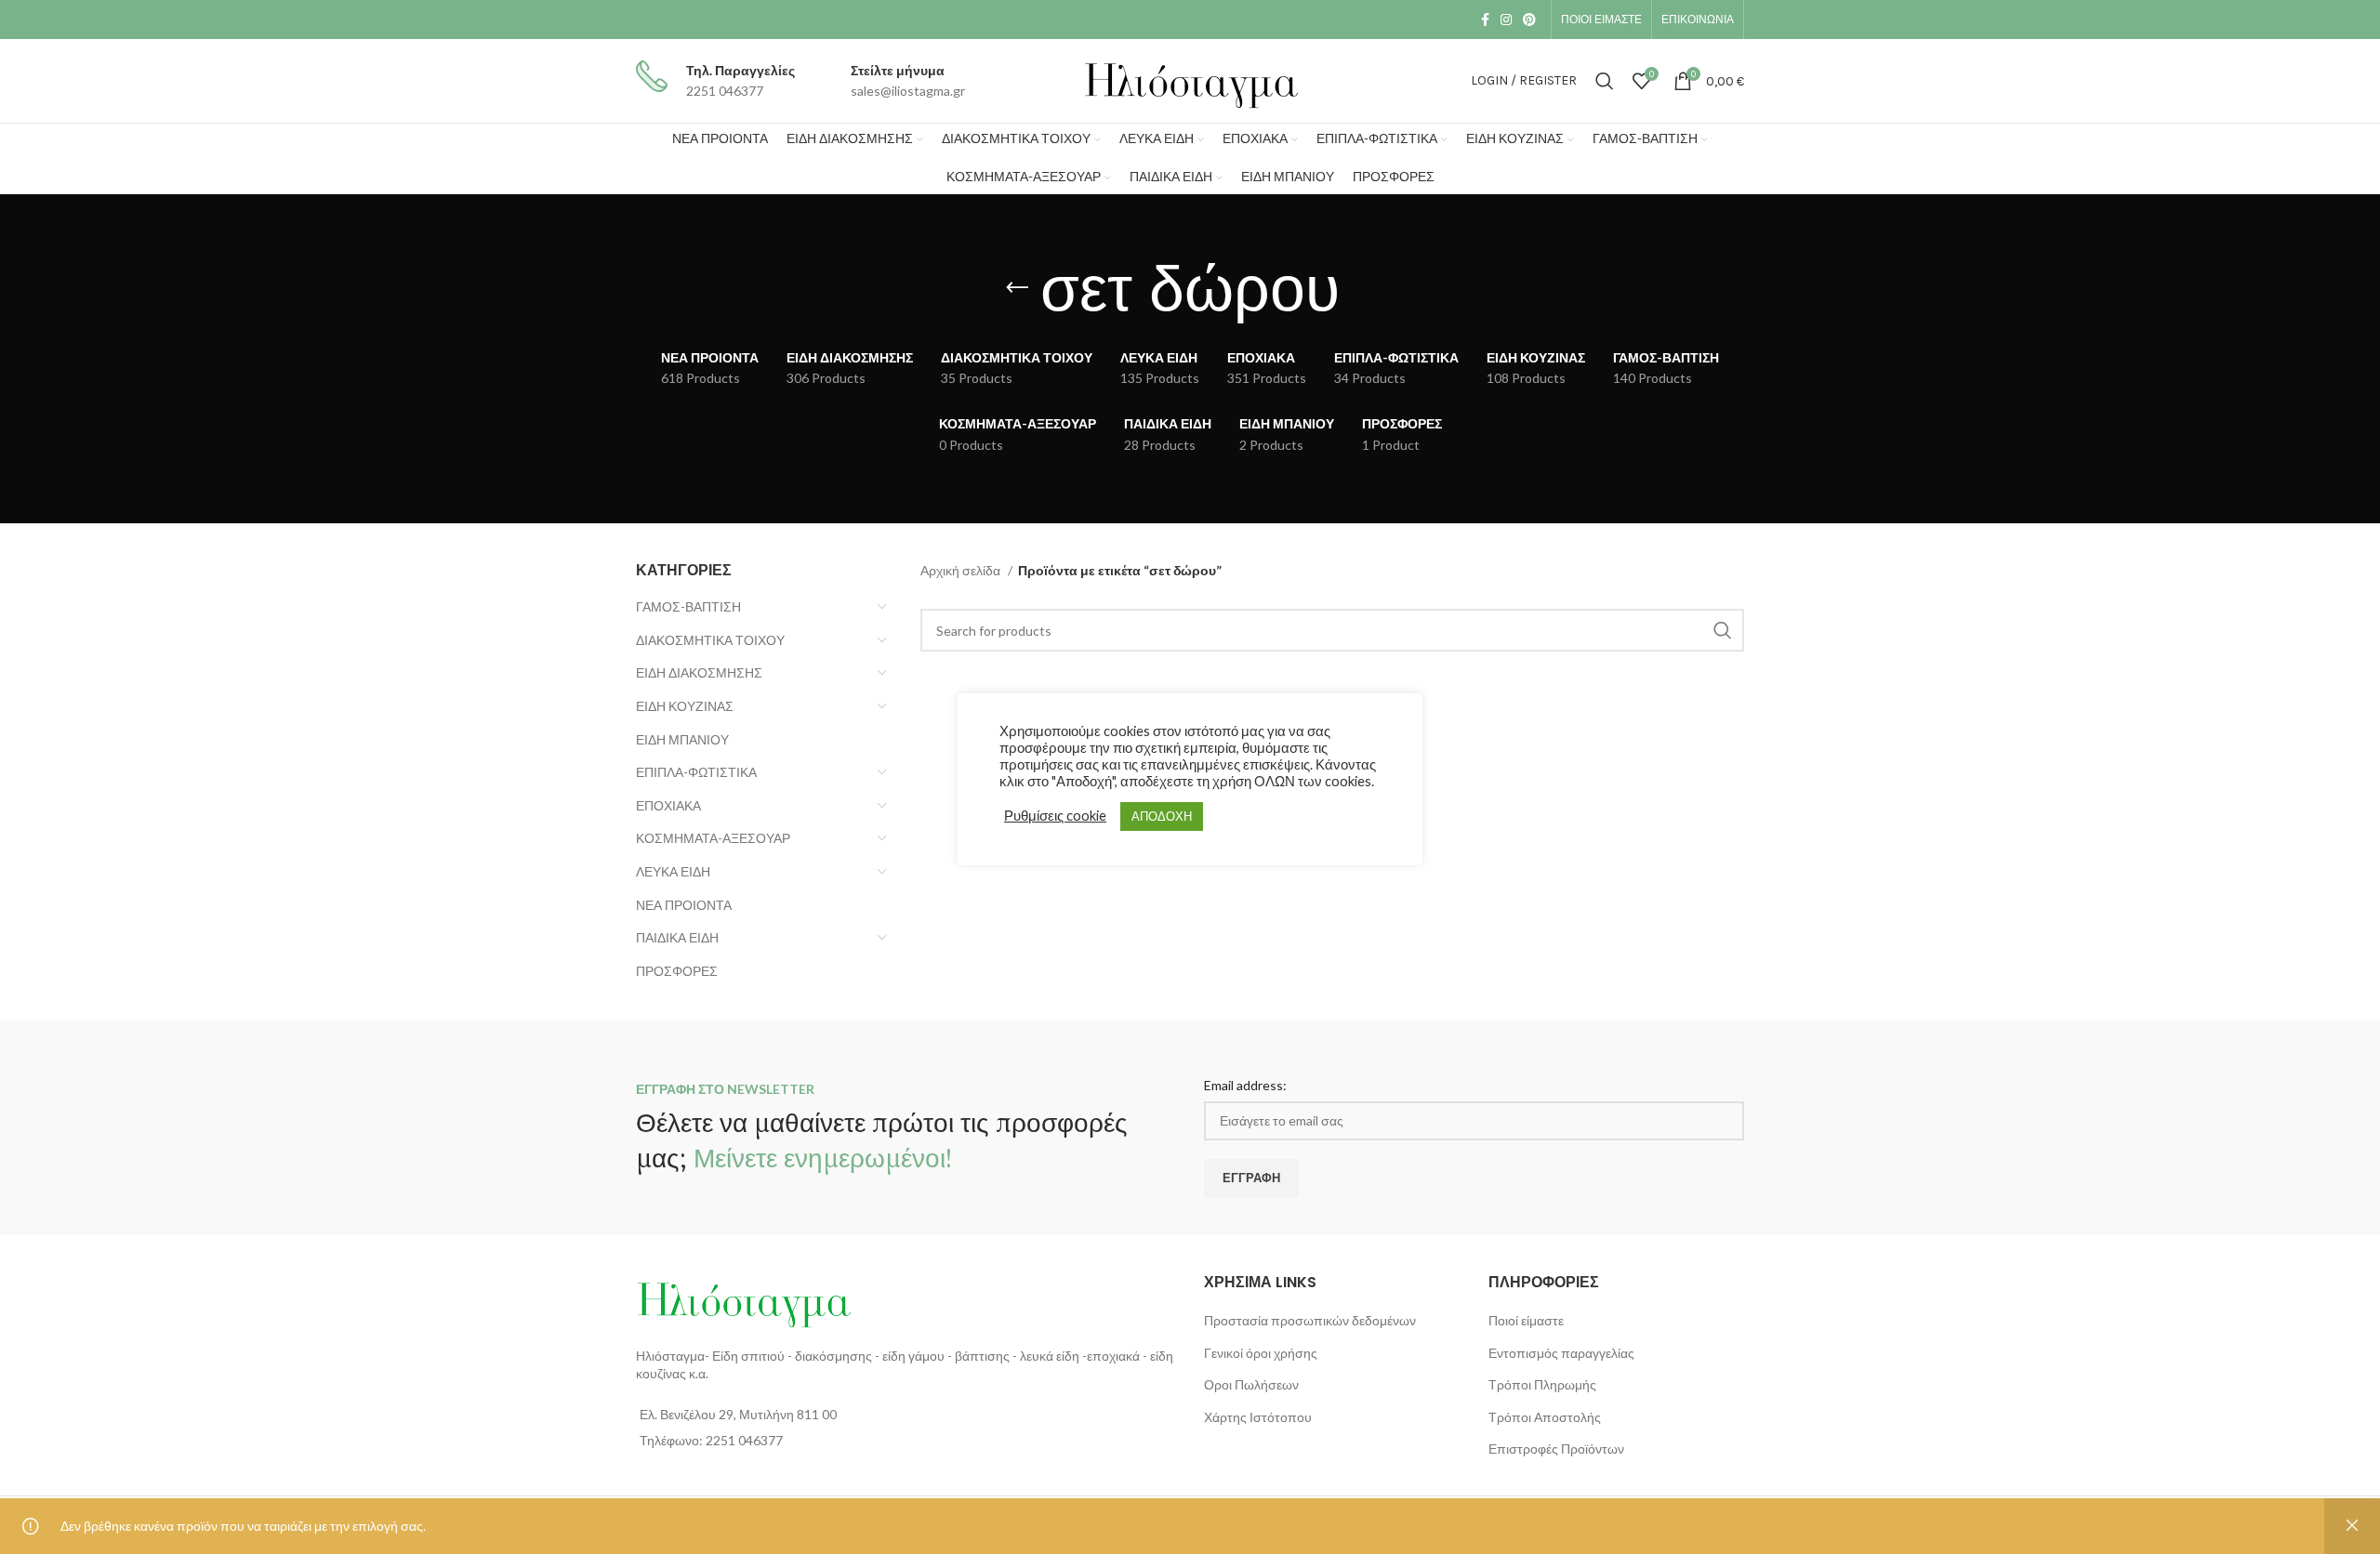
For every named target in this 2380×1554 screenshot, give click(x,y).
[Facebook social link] (1485, 20)
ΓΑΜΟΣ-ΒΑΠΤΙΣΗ (688, 606)
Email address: (1245, 1085)
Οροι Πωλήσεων (1251, 1384)
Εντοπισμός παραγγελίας (1561, 1353)
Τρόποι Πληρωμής (1542, 1384)
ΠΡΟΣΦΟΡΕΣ (677, 971)
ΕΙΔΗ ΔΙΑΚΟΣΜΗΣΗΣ (699, 672)
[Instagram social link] (1506, 20)
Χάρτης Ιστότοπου (1258, 1417)
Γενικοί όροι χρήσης (1261, 1353)
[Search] (1605, 81)
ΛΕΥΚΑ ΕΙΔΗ (673, 871)
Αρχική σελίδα (962, 570)
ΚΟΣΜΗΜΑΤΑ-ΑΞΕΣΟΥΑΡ (713, 838)
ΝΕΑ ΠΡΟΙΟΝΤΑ (684, 905)
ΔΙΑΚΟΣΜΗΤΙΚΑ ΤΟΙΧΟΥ (710, 640)
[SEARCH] (1723, 630)
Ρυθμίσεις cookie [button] (1055, 816)
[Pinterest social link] (1529, 20)
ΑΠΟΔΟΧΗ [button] (1162, 816)
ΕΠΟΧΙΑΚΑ (668, 805)
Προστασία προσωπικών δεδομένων (1310, 1320)
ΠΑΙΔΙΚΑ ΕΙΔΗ (677, 937)
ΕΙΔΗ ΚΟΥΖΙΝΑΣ (685, 706)
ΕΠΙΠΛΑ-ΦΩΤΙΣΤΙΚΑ (696, 772)
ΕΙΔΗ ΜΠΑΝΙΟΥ (682, 739)
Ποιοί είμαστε (1526, 1320)
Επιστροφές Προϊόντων (1556, 1449)
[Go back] (1017, 288)
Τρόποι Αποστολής (1545, 1417)
